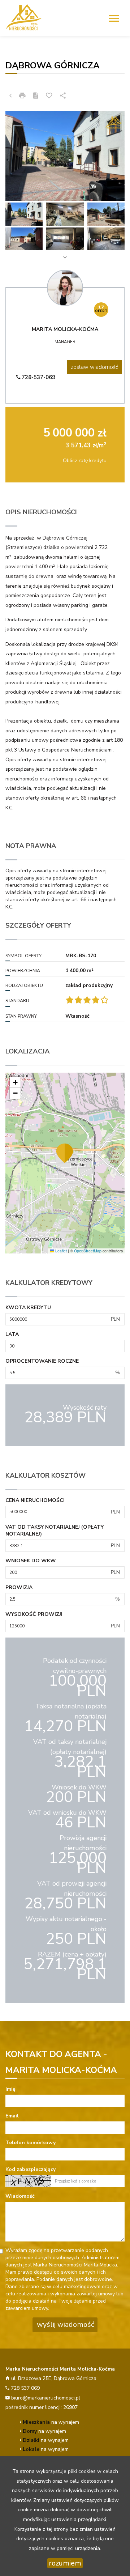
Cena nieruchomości (35, 1500)
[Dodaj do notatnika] (49, 96)
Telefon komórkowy (31, 2143)
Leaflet (60, 1251)
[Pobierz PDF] (36, 96)
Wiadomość (20, 2196)
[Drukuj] (22, 96)
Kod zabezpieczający (31, 2169)
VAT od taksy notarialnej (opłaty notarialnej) (55, 1531)
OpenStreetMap (88, 1251)
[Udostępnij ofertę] (63, 96)
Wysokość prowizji (34, 1614)
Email (12, 2116)
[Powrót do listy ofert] (10, 96)
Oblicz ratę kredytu (85, 461)
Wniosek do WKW (31, 1561)
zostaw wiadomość (94, 367)
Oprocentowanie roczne (42, 1361)
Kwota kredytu (28, 1308)
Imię (10, 2089)
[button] (65, 1153)
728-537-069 (38, 377)
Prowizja (19, 1587)
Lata (12, 1334)
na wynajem (51, 2422)
